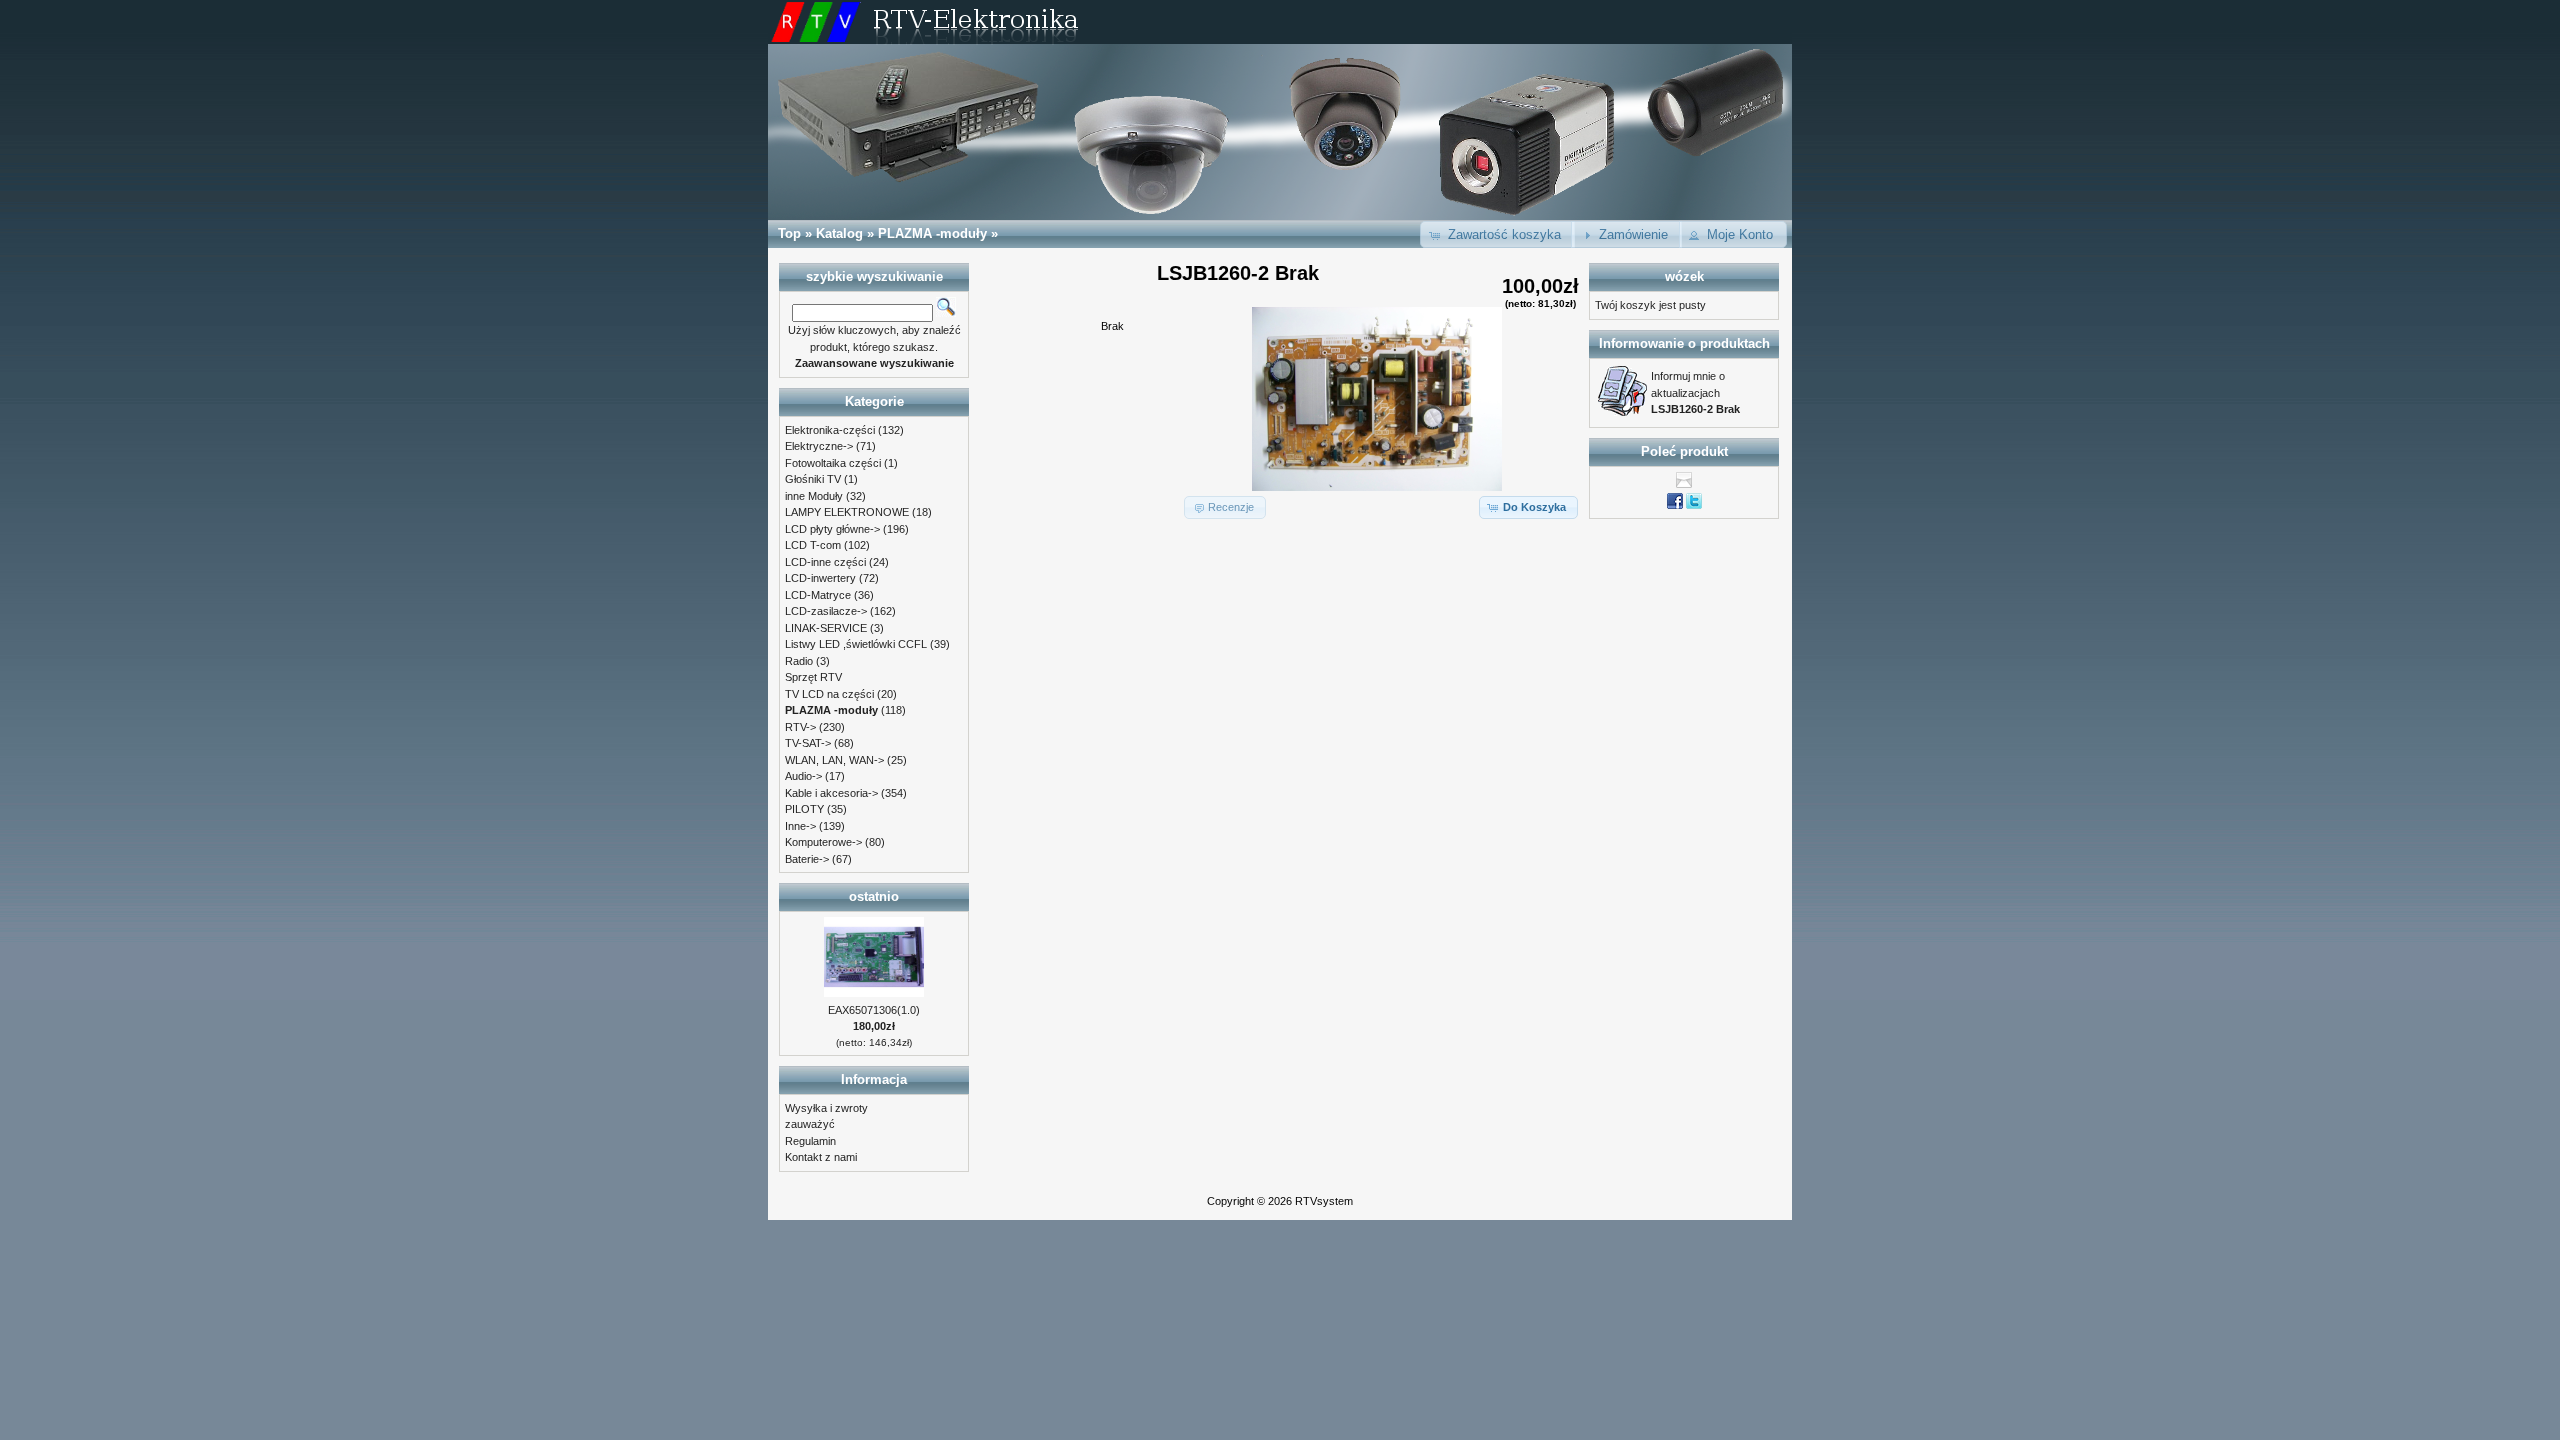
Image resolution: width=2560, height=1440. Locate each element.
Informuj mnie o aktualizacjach (1695, 392)
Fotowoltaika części (833, 463)
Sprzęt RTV (813, 677)
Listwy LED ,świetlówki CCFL (856, 644)
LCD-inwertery (820, 578)
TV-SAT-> (808, 743)
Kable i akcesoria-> (831, 793)
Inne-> (800, 826)
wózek (1684, 276)
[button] (1497, 234)
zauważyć (810, 1124)
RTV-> (800, 727)
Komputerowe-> (823, 842)
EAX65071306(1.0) (874, 1010)
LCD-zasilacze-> (826, 611)
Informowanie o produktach (1684, 343)
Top (789, 233)
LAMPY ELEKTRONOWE (847, 512)
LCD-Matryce (818, 595)
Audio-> (803, 776)
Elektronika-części (830, 430)
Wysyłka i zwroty (826, 1108)
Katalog (839, 233)
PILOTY (804, 809)
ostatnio (874, 896)
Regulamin (810, 1141)
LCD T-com (813, 545)
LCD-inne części (825, 562)
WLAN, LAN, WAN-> (834, 760)
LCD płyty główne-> (832, 529)
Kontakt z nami (821, 1157)
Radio (799, 661)
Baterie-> (807, 859)
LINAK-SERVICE (826, 628)
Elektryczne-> (819, 446)
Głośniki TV (813, 479)
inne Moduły (814, 496)
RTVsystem (1324, 1201)
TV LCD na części (829, 694)
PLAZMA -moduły (932, 233)
